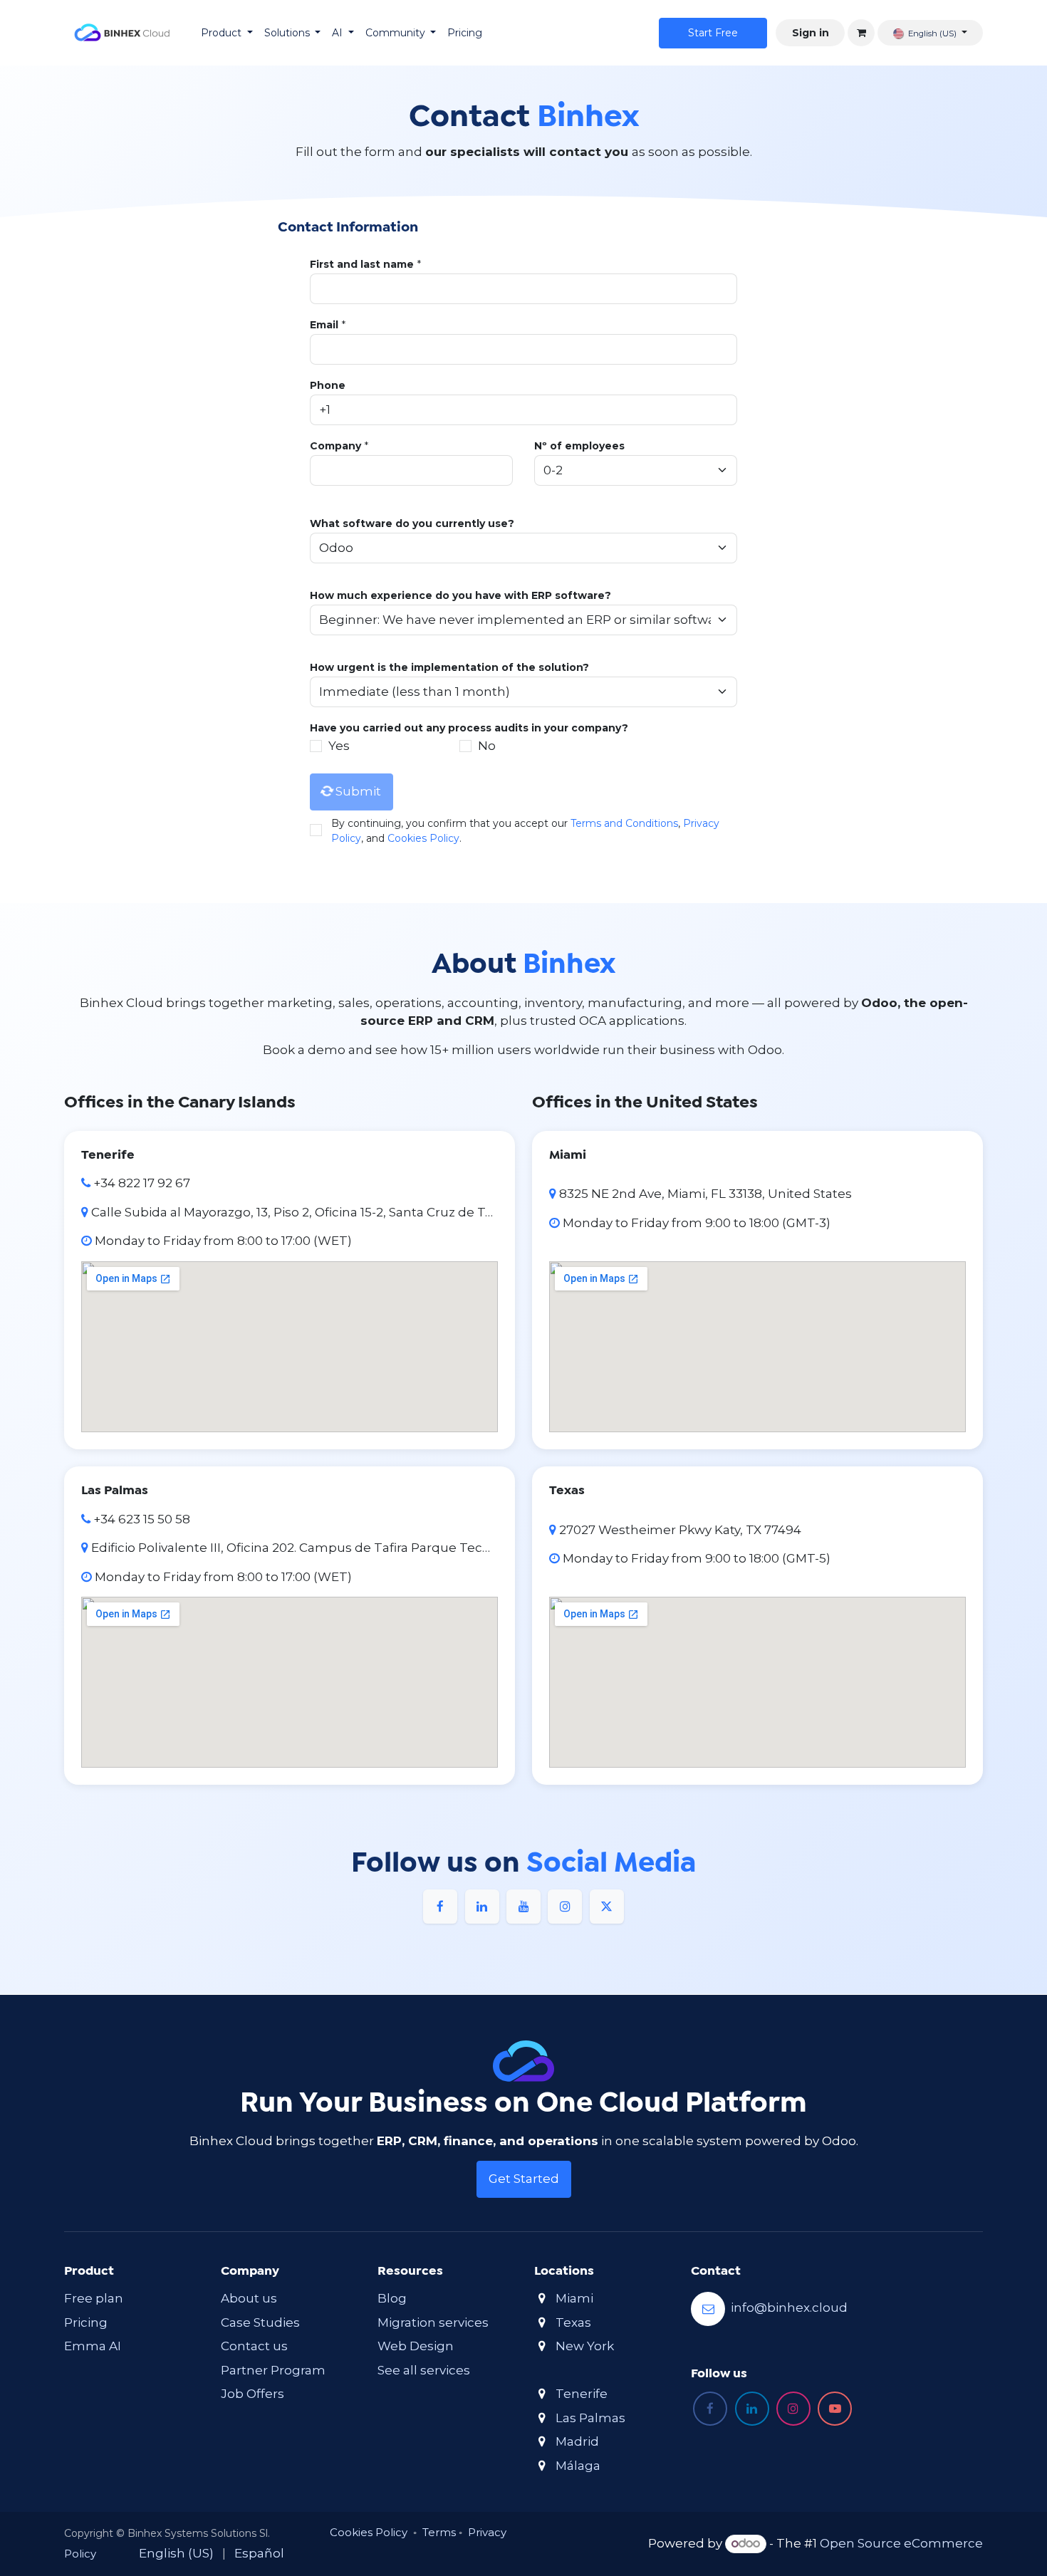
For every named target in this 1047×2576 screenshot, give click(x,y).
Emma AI (93, 2346)
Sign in (811, 33)
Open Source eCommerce (901, 2543)
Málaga (578, 2466)
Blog (392, 2298)
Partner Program (273, 2370)
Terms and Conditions (624, 823)
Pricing (86, 2322)
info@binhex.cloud (789, 2308)
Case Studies (260, 2322)
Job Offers (252, 2394)
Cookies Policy (423, 838)
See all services (424, 2370)
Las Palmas (590, 2418)
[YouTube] (523, 1907)
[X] (607, 1907)
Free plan (94, 2298)
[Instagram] (565, 1907)
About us (249, 2298)
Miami (574, 2298)
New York (585, 2346)
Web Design (416, 2346)
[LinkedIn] (482, 1907)
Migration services (433, 2322)
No (487, 746)
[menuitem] (227, 33)
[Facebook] (440, 1907)
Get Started (524, 2179)
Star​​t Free (713, 33)
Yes (339, 746)
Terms (439, 2532)
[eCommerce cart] (861, 33)
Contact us (254, 2346)
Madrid (577, 2441)
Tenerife (582, 2394)
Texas (573, 2322)
